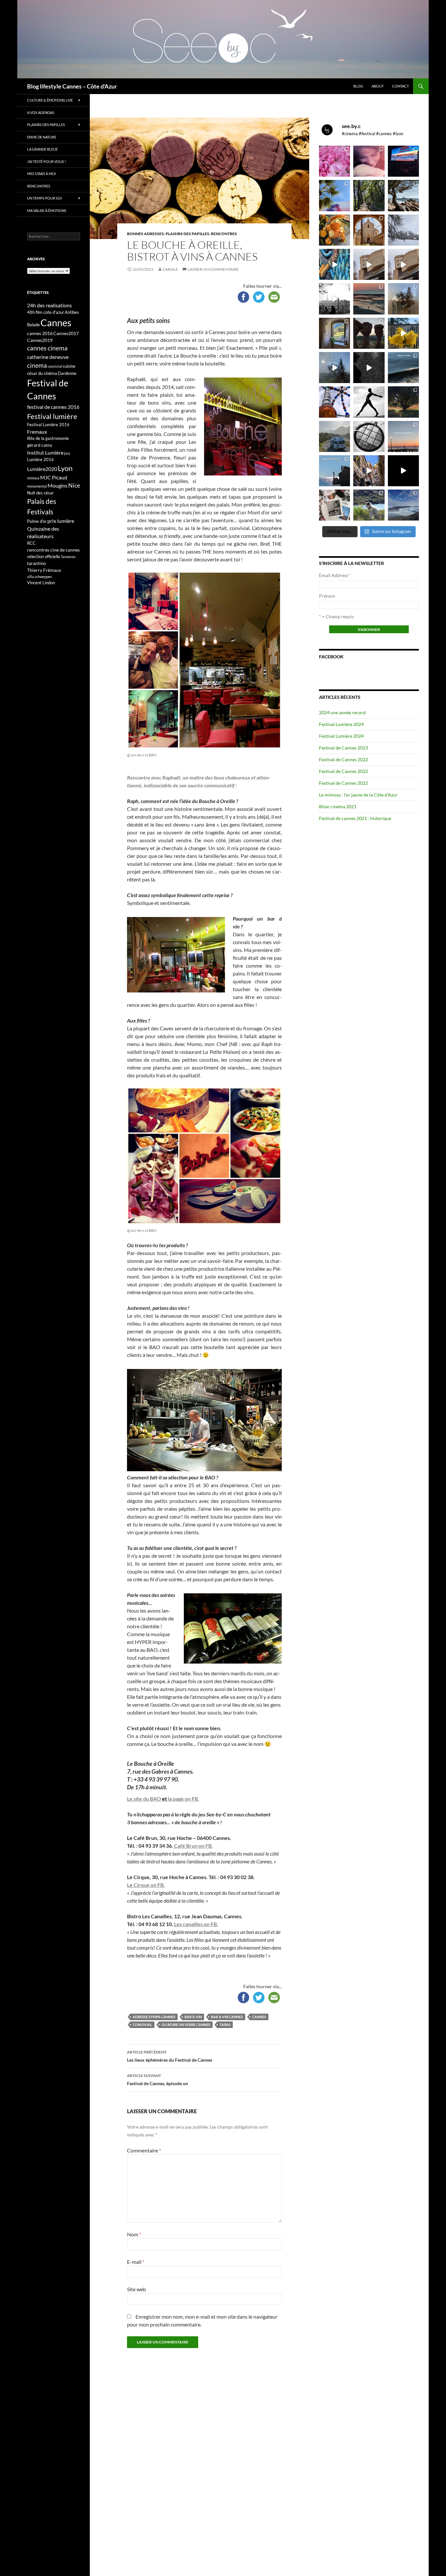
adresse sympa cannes (154, 2017)
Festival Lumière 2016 (48, 425)
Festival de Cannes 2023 (343, 748)
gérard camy (40, 445)
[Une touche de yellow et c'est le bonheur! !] (403, 333)
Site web (136, 2289)
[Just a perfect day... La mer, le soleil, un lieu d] (369, 299)
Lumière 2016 (40, 459)
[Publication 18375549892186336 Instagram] (334, 264)
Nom (134, 2234)
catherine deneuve (48, 357)
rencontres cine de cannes (53, 550)
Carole (170, 269)
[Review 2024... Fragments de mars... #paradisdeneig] (369, 436)
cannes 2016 (40, 333)
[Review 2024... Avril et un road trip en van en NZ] (334, 436)
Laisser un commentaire (213, 269)
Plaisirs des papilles (187, 234)
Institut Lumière (45, 452)
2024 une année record (342, 712)
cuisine (69, 366)
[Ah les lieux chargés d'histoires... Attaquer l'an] (334, 333)
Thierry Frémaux (44, 570)
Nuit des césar (40, 493)
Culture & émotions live (50, 100)
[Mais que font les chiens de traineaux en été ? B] (369, 505)
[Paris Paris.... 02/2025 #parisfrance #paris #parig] (369, 264)
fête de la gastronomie (48, 438)
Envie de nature (42, 137)
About (378, 86)
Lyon (65, 468)
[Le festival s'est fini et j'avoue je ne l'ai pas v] (369, 161)
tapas (225, 2025)
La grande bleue (42, 149)
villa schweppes (40, 577)
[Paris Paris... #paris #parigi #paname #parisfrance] (403, 264)
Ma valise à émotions (47, 210)
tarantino (37, 563)
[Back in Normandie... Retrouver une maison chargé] (334, 368)
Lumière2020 (42, 469)
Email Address (334, 575)
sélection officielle (44, 556)
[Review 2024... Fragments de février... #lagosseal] (403, 436)
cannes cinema (47, 348)
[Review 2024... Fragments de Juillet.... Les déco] (334, 402)
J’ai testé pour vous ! (47, 161)
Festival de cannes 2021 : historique (355, 818)
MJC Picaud (54, 477)
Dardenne (67, 373)
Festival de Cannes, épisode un (158, 2080)
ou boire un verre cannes (186, 2025)
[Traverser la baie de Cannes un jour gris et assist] (369, 230)
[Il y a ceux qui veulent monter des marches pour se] (403, 161)
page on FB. (186, 1799)
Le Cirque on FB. (146, 1885)
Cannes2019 (40, 340)
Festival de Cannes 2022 (343, 759)
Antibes (72, 312)
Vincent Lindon (41, 583)
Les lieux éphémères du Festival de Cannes (170, 2056)
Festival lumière (52, 416)
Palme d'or (37, 521)
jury (67, 453)
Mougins (58, 485)
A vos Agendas (41, 113)
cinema (37, 365)
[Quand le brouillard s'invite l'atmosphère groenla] (403, 505)
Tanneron (68, 557)
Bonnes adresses (145, 234)
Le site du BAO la (150, 1799)
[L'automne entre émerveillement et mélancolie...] (403, 471)
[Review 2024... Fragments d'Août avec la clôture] (403, 368)
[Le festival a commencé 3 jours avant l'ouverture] (334, 195)
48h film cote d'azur (46, 312)
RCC (31, 543)
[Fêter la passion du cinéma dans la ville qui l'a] (334, 505)
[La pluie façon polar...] (369, 368)
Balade (33, 325)
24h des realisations (49, 305)
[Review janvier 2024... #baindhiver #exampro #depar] (334, 471)
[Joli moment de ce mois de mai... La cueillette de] (334, 161)
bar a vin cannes (227, 2017)
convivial (142, 2025)
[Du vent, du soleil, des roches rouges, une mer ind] (403, 195)
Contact (400, 86)
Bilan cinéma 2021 (338, 806)
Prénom (327, 596)
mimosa (33, 478)
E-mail (136, 2262)
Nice (74, 485)
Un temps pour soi (44, 198)
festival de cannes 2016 (53, 407)
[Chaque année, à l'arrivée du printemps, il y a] (334, 230)
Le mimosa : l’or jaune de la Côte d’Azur (358, 795)
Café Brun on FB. (193, 1846)
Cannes (259, 2017)
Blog (358, 86)
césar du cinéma (42, 373)
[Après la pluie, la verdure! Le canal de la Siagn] (369, 195)
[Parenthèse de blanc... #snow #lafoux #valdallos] (403, 230)
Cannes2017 (66, 333)
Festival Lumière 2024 (341, 724)
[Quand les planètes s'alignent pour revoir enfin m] (403, 299)
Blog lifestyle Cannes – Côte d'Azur (72, 86)
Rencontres (224, 234)
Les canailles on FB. (196, 1924)
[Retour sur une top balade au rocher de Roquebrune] (369, 333)
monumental (37, 486)
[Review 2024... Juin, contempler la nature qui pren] (369, 402)
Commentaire (144, 2150)
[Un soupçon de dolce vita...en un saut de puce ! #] (369, 471)
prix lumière (61, 521)
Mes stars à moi (41, 174)
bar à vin (193, 2017)
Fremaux (37, 432)
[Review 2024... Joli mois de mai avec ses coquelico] (403, 402)
